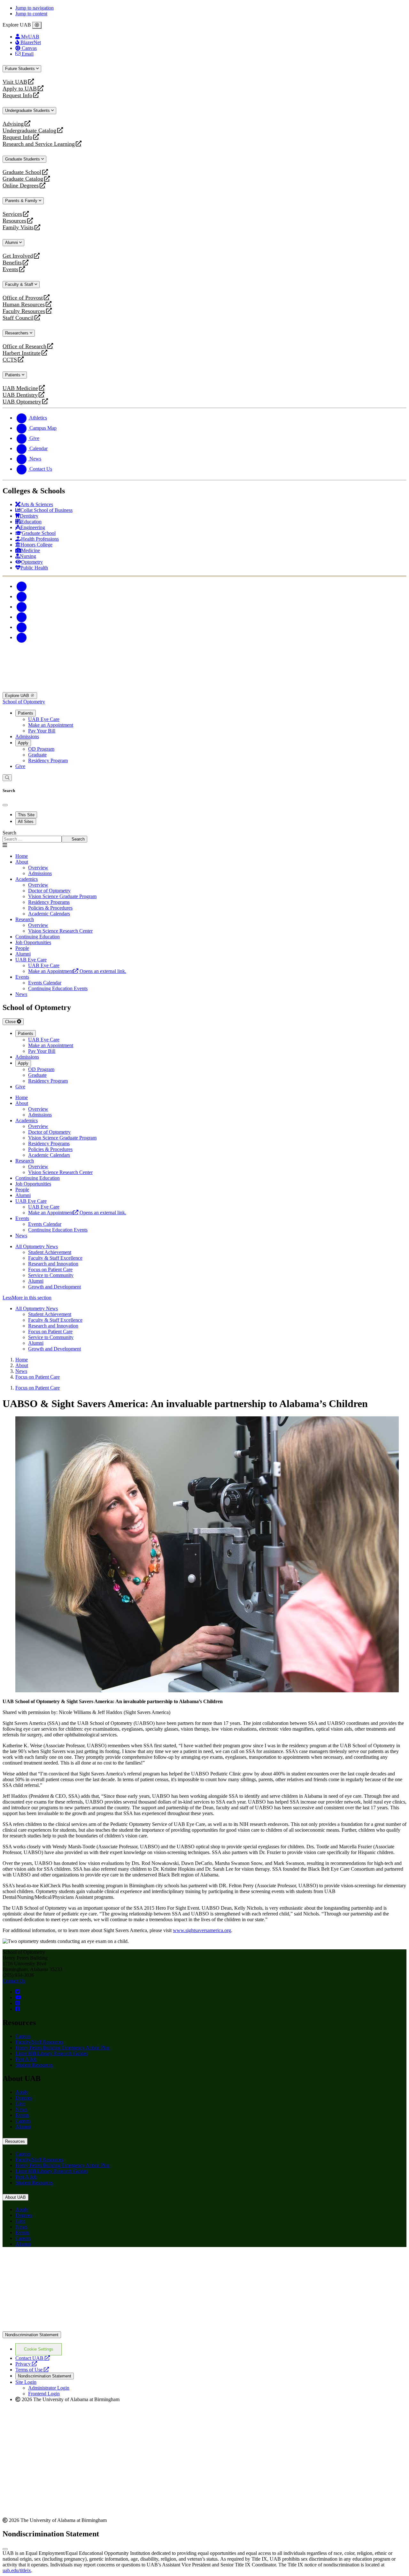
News (21, 2109)
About (22, 862)
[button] (204, 1298)
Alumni (12, 243)
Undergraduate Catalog (29, 131)
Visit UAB (15, 82)
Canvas (23, 2036)
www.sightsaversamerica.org (202, 1930)
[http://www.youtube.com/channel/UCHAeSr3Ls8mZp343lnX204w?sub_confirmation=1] (18, 1997)
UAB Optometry (22, 402)
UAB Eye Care (44, 719)
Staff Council (18, 318)
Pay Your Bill (42, 731)
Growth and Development (54, 1287)
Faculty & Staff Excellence (55, 1258)
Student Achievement (50, 1252)
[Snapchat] (22, 627)
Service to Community (51, 1275)
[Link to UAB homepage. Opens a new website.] (58, 2263)
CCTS (11, 360)
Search (9, 833)
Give (20, 766)
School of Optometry (24, 702)
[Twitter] (22, 596)
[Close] (37, 25)
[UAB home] (204, 689)
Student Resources (34, 2065)
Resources (14, 221)
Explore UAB (18, 696)
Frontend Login (44, 2394)
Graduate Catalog (23, 179)
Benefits (12, 263)
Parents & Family (22, 201)
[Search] (7, 778)
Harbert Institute (22, 353)
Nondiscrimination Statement (32, 2335)
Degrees (24, 2098)
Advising (13, 124)
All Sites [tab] (26, 822)
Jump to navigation (35, 8)
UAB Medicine (20, 388)
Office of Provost (23, 298)
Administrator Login (49, 2388)
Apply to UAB (20, 89)
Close (11, 1022)
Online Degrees (21, 186)
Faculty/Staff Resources (39, 2042)
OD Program (41, 749)
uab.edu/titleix (17, 2570)
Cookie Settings (39, 2349)
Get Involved (18, 256)
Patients (13, 375)
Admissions (27, 736)
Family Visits (18, 227)
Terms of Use (32, 2370)
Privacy (26, 2364)
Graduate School (22, 172)
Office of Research (24, 346)
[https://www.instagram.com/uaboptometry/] (18, 2003)
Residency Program (48, 760)
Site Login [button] (26, 2382)
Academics (27, 879)
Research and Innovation (53, 1264)
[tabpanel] (204, 836)
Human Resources (24, 305)
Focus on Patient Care (50, 1269)
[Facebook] (22, 586)
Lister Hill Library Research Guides (51, 2053)
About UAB (15, 2197)
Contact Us (14, 1981)
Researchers (17, 333)
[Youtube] (22, 617)
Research (25, 919)
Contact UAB (33, 2358)
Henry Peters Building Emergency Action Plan (62, 2048)
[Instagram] (22, 607)
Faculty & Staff (20, 284)
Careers (23, 2121)
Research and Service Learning (39, 144)
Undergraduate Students (28, 110)
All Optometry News (37, 1246)
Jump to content (31, 14)
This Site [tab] (26, 815)
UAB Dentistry (20, 395)
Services (12, 214)
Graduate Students (23, 159)
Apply (23, 743)
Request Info (17, 95)
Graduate (37, 755)
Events (11, 269)
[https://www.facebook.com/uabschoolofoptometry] (18, 2009)
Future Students (21, 69)
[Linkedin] (22, 637)
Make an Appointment (51, 725)
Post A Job (26, 2059)
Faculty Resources (24, 311)
